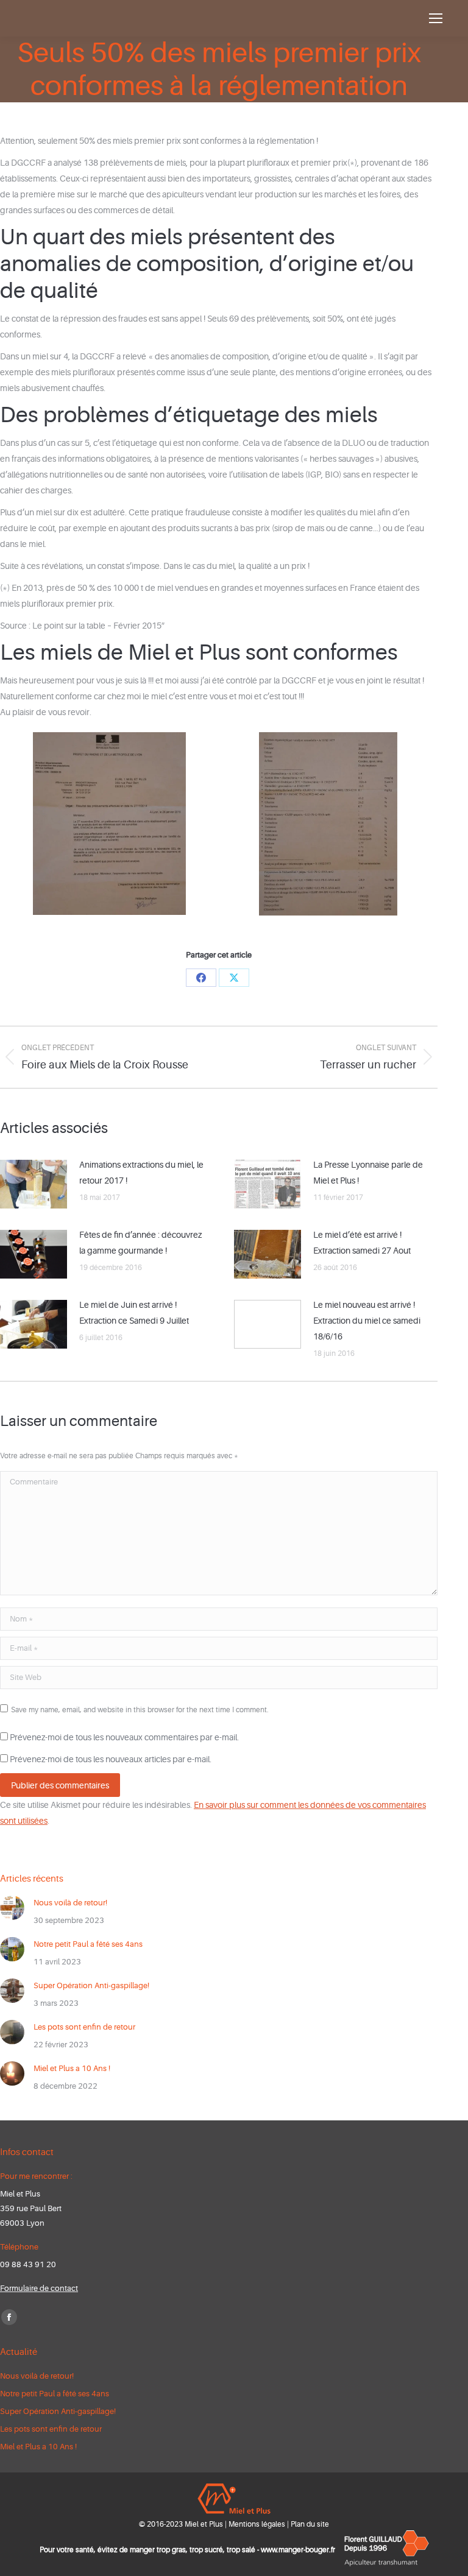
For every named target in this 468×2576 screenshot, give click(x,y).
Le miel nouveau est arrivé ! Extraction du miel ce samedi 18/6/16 (367, 1321)
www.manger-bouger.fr (298, 2550)
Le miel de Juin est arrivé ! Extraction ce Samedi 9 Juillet (134, 1313)
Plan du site (310, 2524)
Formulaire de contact (39, 2288)
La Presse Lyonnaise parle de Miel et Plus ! (368, 1173)
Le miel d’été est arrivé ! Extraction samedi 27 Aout (362, 1243)
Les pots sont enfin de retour (84, 2027)
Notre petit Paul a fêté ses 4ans (88, 1944)
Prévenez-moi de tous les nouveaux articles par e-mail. (111, 1759)
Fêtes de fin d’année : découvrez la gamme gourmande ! (140, 1243)
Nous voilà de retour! (70, 1903)
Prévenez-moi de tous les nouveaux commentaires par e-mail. (124, 1737)
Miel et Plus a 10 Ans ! (72, 2068)
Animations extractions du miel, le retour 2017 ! (141, 1173)
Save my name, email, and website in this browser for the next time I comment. (140, 1710)
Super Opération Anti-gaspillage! (91, 1985)
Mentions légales (257, 2524)
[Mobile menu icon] (436, 18)
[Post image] (34, 1184)
